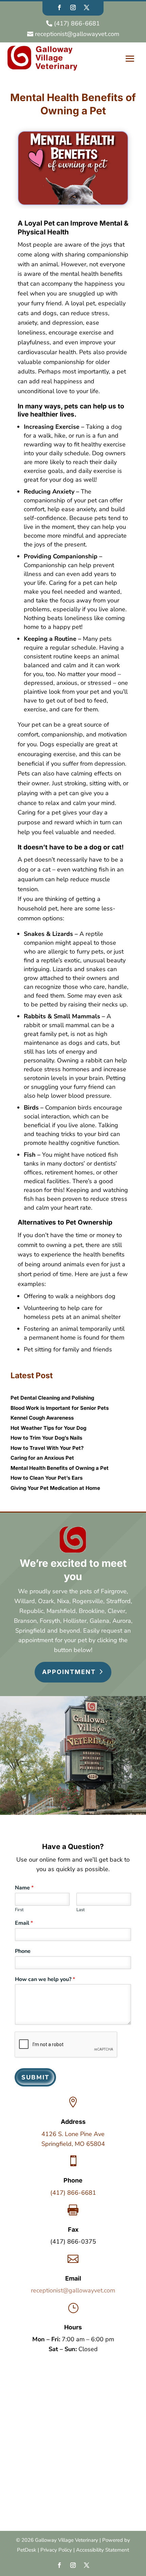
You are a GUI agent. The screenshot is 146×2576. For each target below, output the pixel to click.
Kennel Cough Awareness (42, 1418)
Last (81, 1910)
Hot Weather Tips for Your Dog (48, 1428)
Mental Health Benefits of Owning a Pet (60, 1468)
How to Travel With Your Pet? (47, 1448)
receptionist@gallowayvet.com (73, 2290)
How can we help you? (45, 1979)
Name (24, 1888)
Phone (23, 1951)
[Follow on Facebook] (59, 7)
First (19, 1910)
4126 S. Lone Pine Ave (73, 2134)
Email (24, 1923)
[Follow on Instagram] (73, 7)
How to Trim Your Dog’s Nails (46, 1438)
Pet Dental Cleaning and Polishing (52, 1398)
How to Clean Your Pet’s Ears (47, 1478)
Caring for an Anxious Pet (42, 1458)
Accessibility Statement (103, 2550)
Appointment (69, 1672)
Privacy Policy (56, 2550)
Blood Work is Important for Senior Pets (60, 1408)
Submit (35, 2077)
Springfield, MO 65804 (73, 2144)
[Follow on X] (87, 7)
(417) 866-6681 (73, 2193)
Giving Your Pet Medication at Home (55, 1488)
